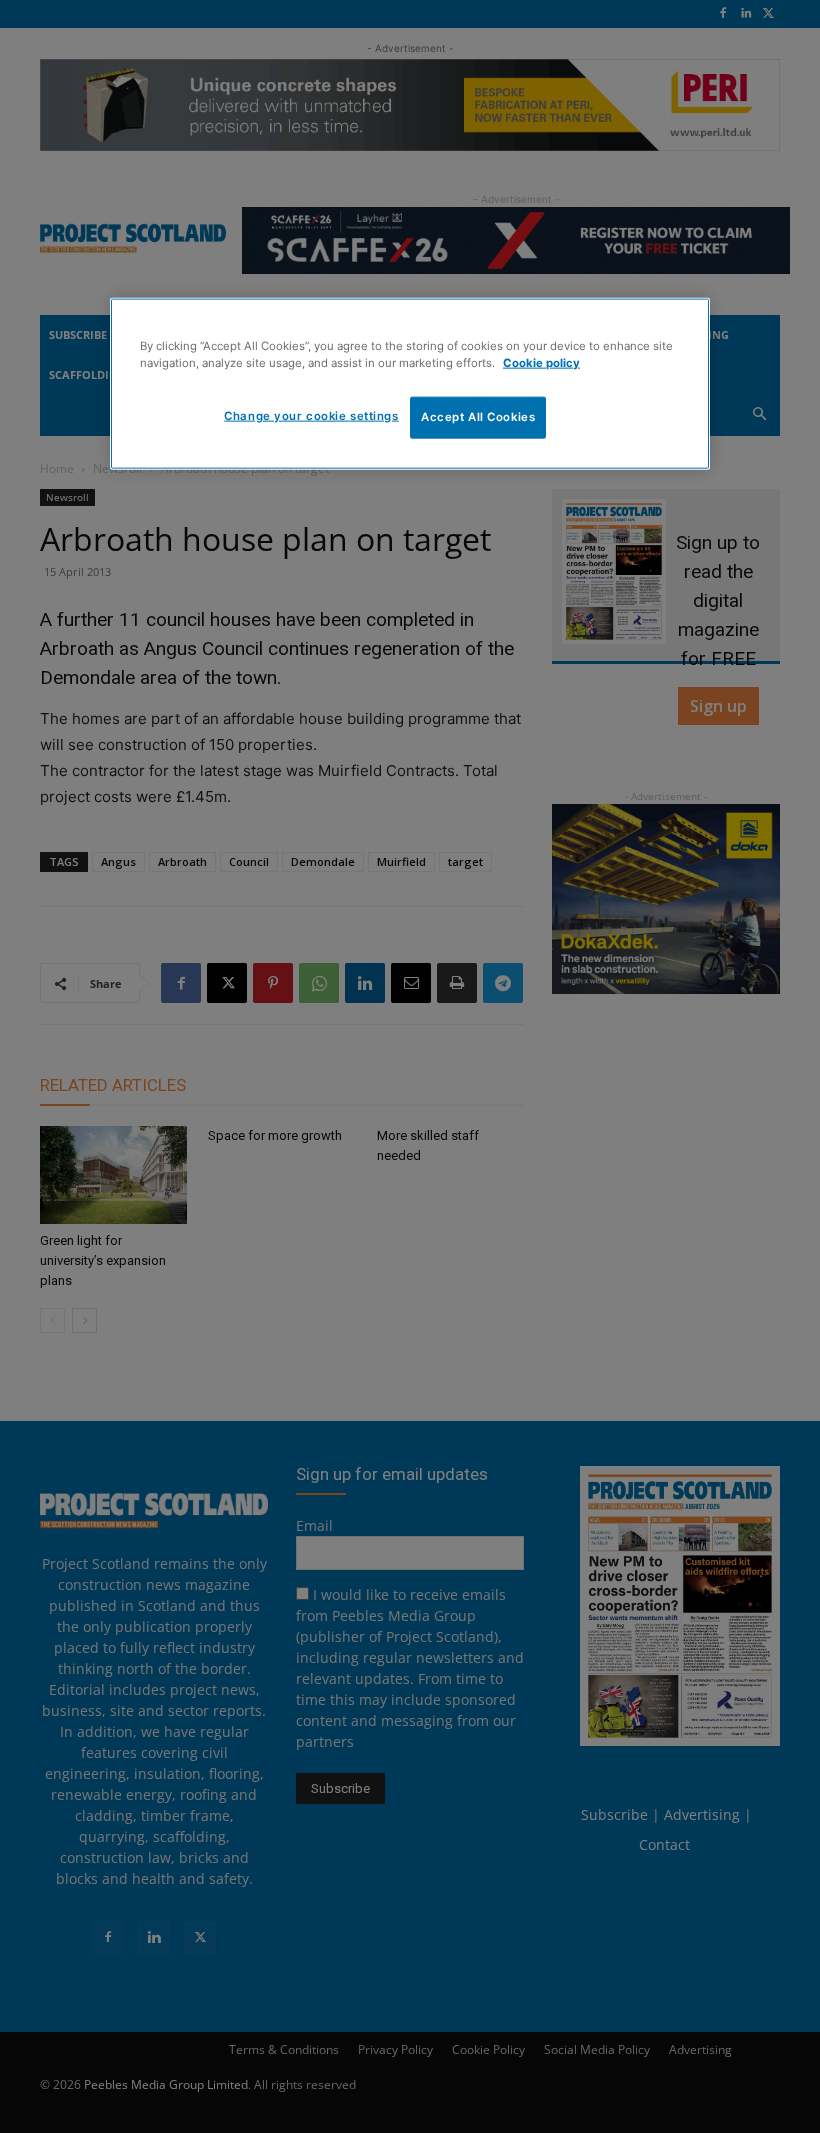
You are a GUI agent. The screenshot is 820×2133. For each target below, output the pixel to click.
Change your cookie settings (311, 416)
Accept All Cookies (478, 417)
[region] (410, 384)
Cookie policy (541, 363)
